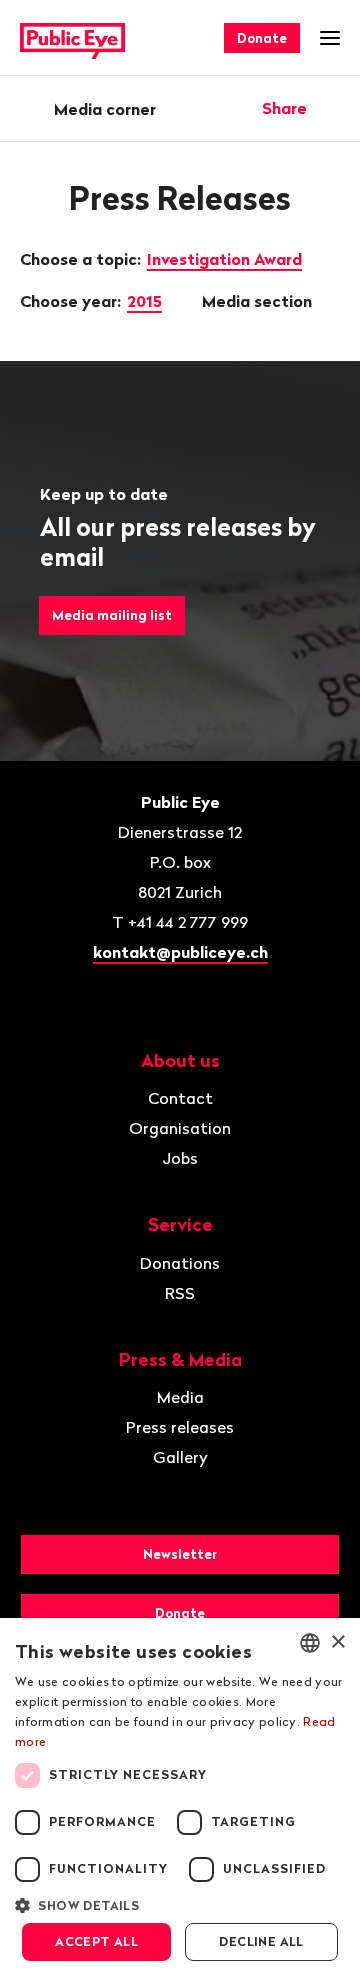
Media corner (105, 109)
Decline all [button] (261, 1941)
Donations (180, 1263)
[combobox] (310, 1643)
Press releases (180, 1427)
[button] (180, 1904)
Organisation (180, 1128)
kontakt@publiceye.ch (180, 952)
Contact (180, 1098)
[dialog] (180, 1799)
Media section (259, 301)
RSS (180, 1293)
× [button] (337, 1642)
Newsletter (180, 1554)
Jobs (180, 1158)
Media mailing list (112, 615)
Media (180, 1397)
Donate (262, 38)
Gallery (180, 1457)
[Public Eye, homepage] (72, 38)
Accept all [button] (96, 1941)
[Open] (333, 108)
